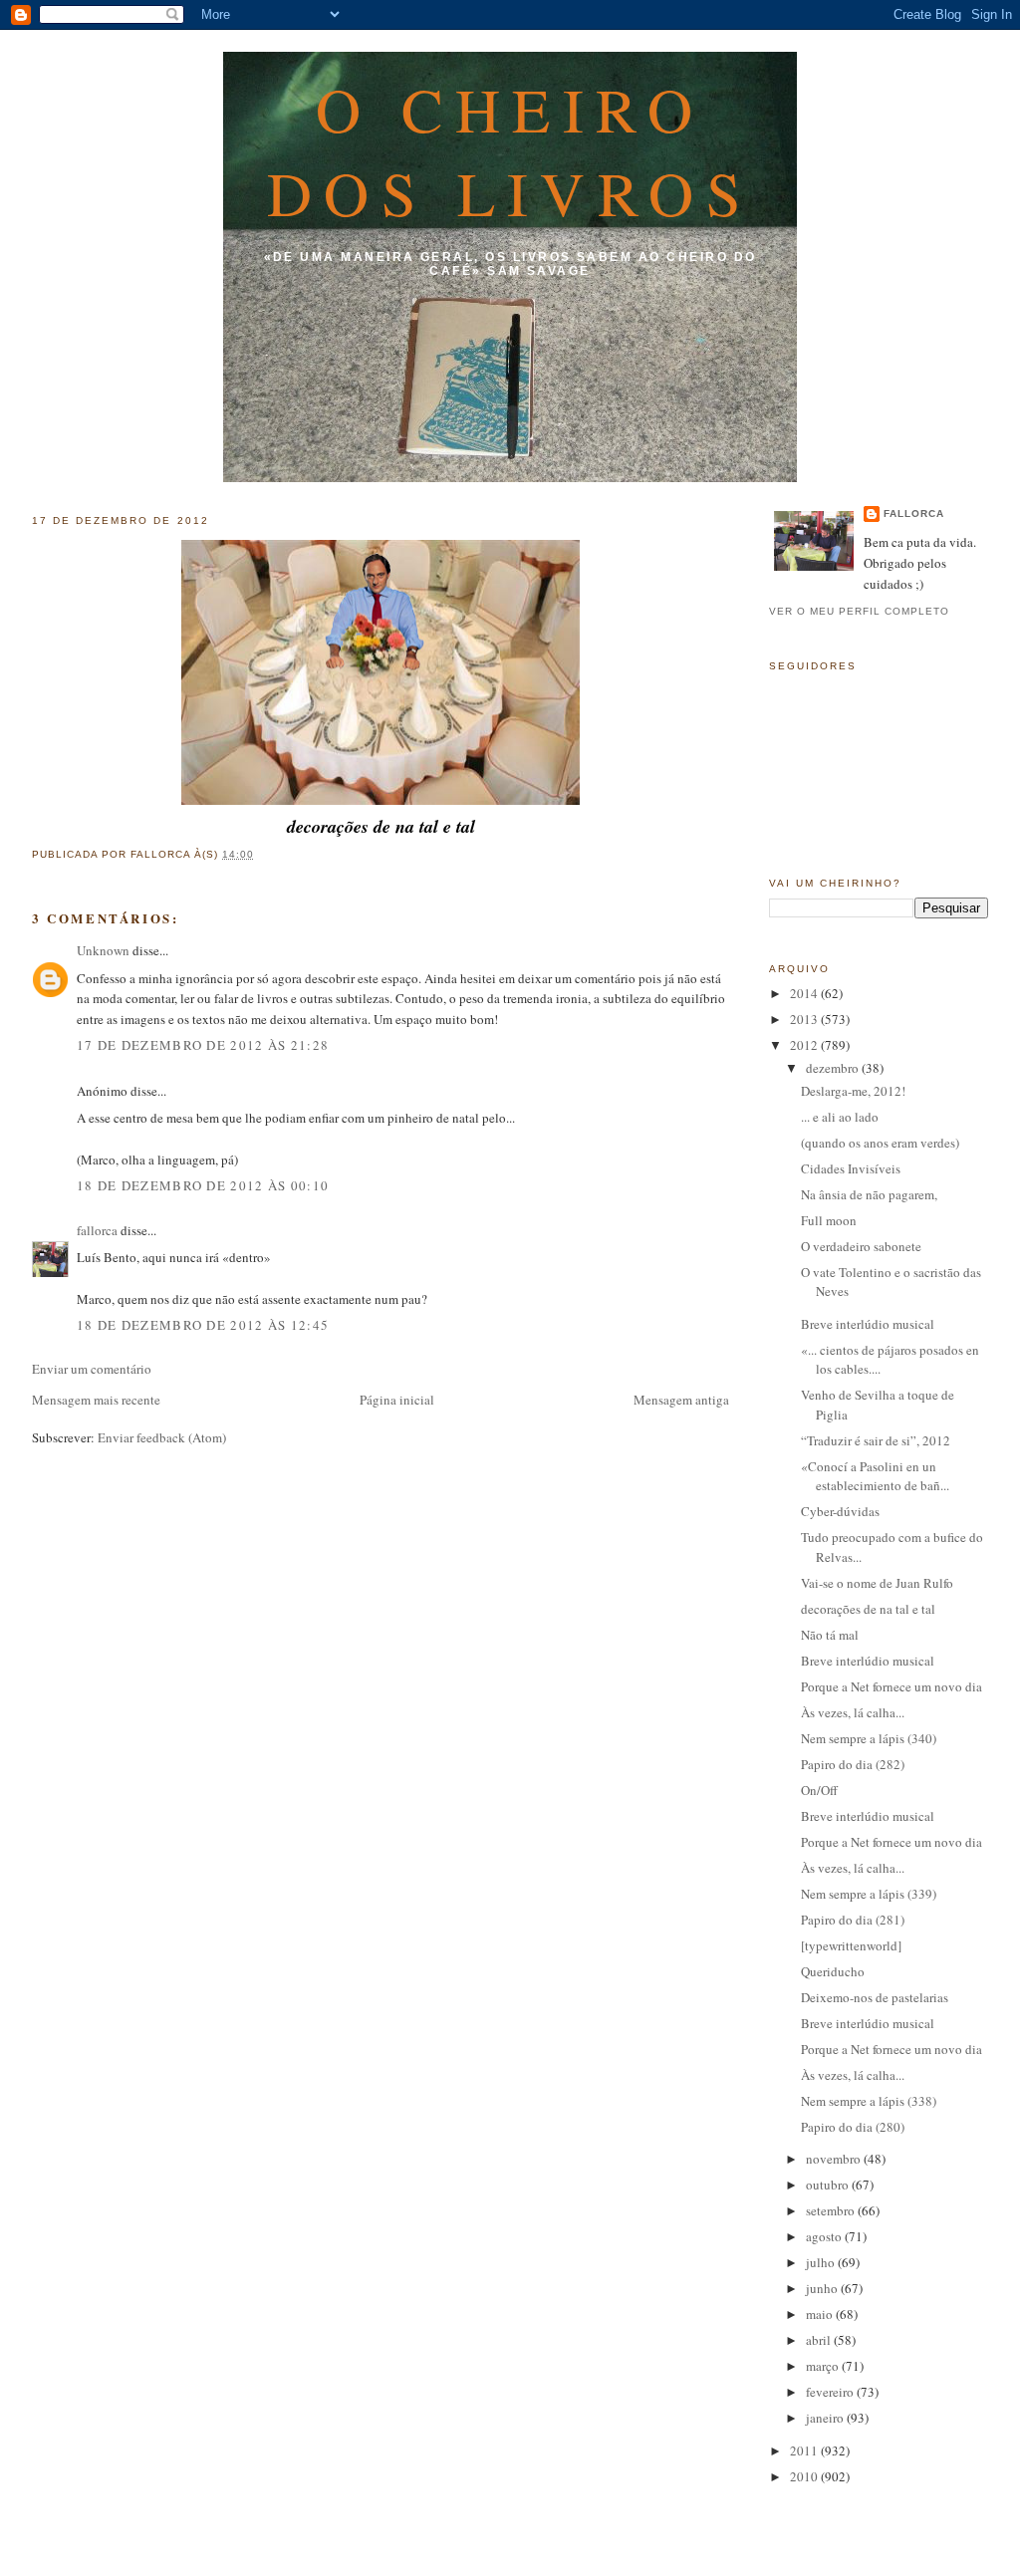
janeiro (826, 2418)
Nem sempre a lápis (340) (869, 1738)
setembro (832, 2210)
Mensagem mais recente (96, 1400)
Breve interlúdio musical (868, 1324)
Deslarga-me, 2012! (853, 1091)
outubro (829, 2185)
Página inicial (397, 1400)
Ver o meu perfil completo (859, 611)
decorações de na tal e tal (868, 1609)
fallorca (97, 1230)
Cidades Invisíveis (851, 1168)
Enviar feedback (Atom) (162, 1437)
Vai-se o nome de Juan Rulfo (877, 1583)
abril (820, 2340)
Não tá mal (830, 1635)
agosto (825, 2236)
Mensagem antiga (681, 1400)
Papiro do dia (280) (853, 2127)
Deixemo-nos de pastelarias (875, 1997)
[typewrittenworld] (851, 1945)
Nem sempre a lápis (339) (869, 1894)
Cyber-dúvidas (840, 1511)
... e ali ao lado (840, 1117)
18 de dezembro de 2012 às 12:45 (203, 1325)
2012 (805, 1045)
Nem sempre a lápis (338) (869, 2101)
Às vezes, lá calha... (853, 1712)
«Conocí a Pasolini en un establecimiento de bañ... (875, 1476)
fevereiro (831, 2392)
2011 (805, 2450)
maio (821, 2314)
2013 (805, 1019)
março (824, 2366)
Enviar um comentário (92, 1369)
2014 (805, 993)
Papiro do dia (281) (853, 1920)
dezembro (834, 1068)
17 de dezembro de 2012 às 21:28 (203, 1045)
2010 (805, 2476)
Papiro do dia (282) (853, 1764)
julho (822, 2262)
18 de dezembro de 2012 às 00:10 (203, 1185)
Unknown (103, 950)
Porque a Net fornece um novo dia (892, 1686)
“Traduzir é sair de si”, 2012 (876, 1440)
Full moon (829, 1220)
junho (823, 2288)
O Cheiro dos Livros (510, 150)
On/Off (819, 1790)
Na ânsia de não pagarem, (869, 1194)
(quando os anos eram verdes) (880, 1143)
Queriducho (833, 1971)
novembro (835, 2159)
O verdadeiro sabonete (861, 1246)
